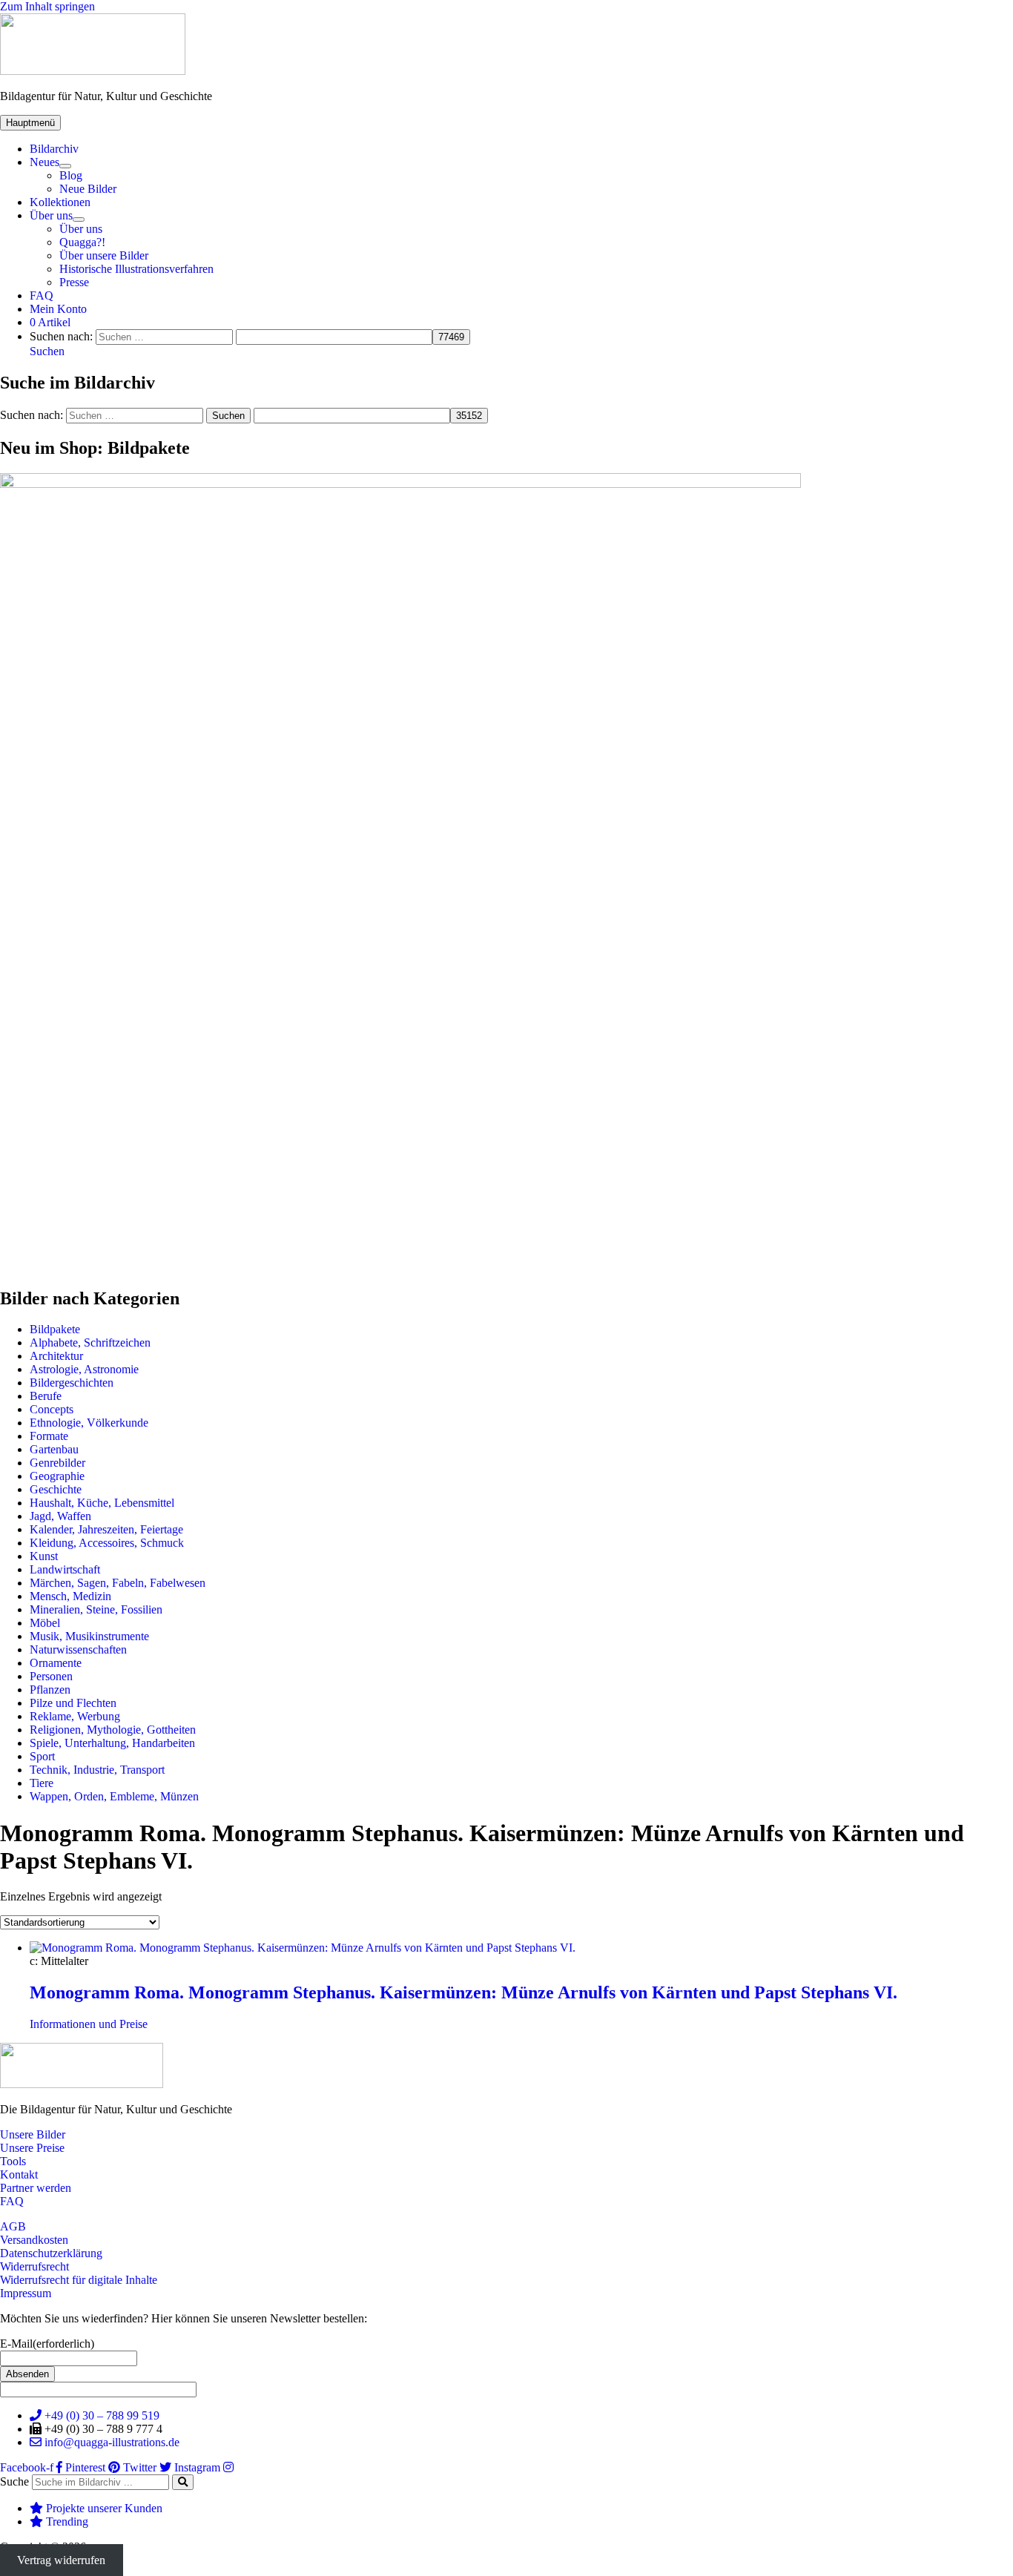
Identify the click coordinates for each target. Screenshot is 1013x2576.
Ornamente (56, 1663)
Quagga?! (82, 242)
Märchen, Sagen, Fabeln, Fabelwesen (118, 1583)
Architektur (56, 1356)
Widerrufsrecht (34, 2266)
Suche (14, 2481)
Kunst (44, 1556)
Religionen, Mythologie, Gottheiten (113, 1730)
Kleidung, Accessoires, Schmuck (107, 1543)
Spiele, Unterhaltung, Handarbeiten (112, 1743)
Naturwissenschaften (78, 1649)
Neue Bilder (88, 189)
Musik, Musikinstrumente (89, 1636)
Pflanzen (50, 1690)
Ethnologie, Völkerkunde (89, 1423)
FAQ (42, 295)
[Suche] (183, 2482)
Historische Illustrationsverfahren (136, 269)
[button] (47, 351)
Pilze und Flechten (73, 1703)
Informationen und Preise (89, 2024)
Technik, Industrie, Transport (97, 1770)
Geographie (57, 1476)
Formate (49, 1436)
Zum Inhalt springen (47, 6)
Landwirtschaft (65, 1569)
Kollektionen (60, 202)
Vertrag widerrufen (61, 2560)
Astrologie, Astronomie (84, 1369)
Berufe (46, 1396)
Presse (74, 282)
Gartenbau (54, 1449)
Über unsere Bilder (104, 255)
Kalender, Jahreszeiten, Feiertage (106, 1529)
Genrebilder (57, 1463)
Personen (51, 1676)
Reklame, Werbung (75, 1716)
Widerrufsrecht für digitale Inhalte (79, 2280)
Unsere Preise (32, 2148)
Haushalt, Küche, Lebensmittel (102, 1503)
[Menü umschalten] (65, 166)
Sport (42, 1756)
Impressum (26, 2293)
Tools (13, 2161)
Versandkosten (34, 2240)
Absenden (27, 2374)
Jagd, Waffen (60, 1516)
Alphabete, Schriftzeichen (90, 1343)
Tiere (42, 1783)
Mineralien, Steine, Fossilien (96, 1609)
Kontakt (19, 2174)
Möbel (45, 1623)
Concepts (52, 1409)
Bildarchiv (54, 149)
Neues (44, 162)
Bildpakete (55, 1329)
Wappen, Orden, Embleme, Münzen (114, 1796)
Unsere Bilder (33, 2134)
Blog (71, 175)
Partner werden (36, 2188)
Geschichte (56, 1489)
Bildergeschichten (72, 1383)
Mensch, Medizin (70, 1596)
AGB (13, 2226)
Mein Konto (58, 309)
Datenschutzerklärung (51, 2253)
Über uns (51, 215)
